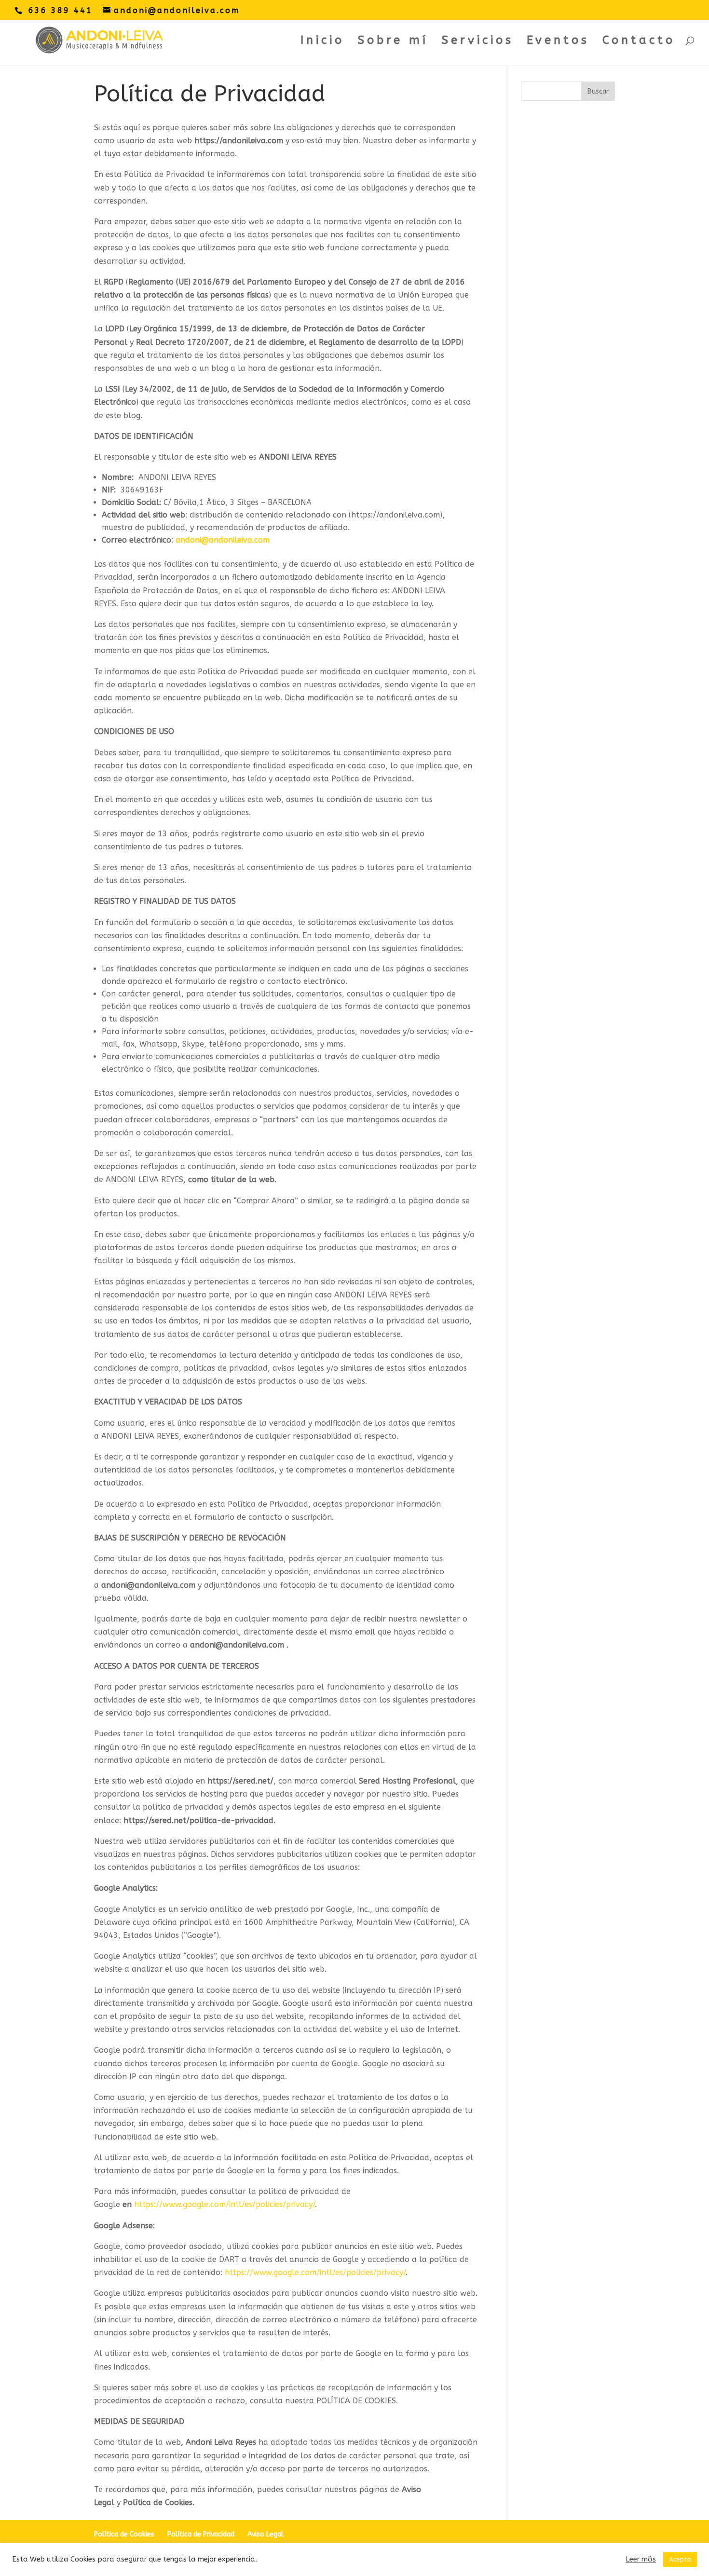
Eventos (558, 42)
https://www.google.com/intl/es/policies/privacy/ (225, 2204)
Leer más (641, 2559)
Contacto (639, 42)
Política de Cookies (124, 2534)
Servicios (477, 42)
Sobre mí (393, 42)
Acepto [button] (680, 2559)
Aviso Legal (266, 2534)
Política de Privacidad (201, 2534)
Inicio (322, 42)
